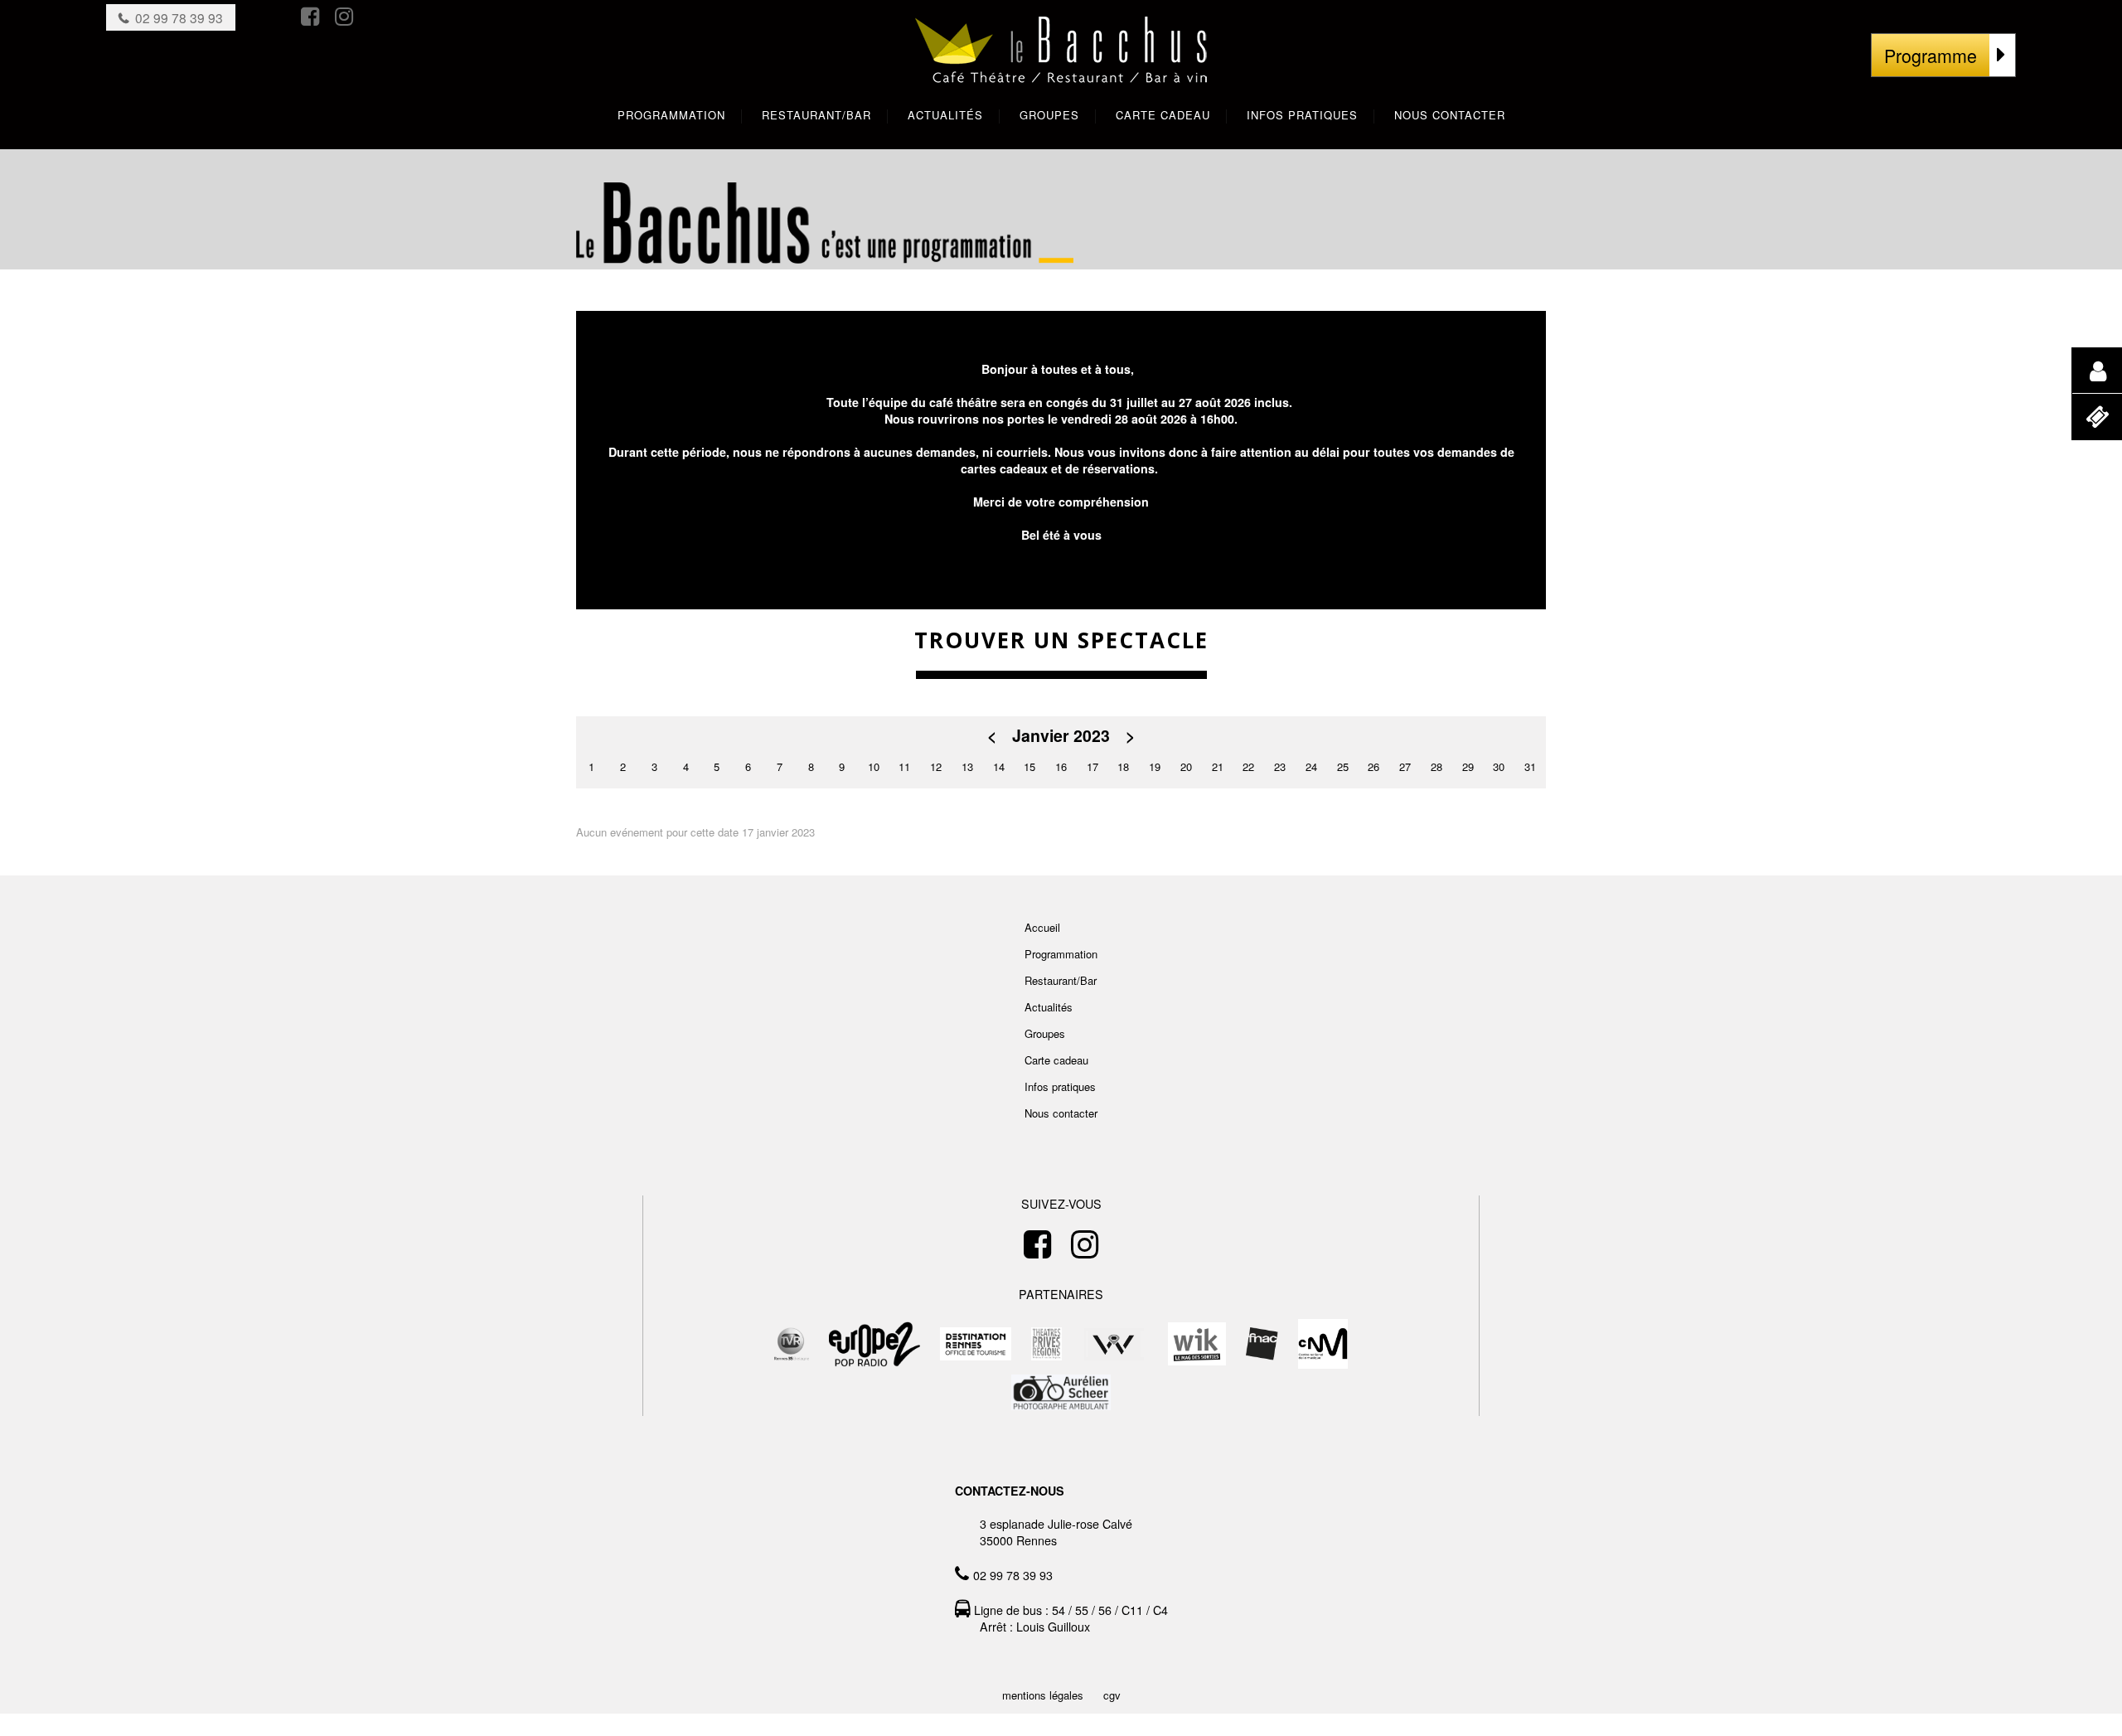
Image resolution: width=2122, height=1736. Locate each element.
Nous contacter (1061, 1113)
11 (904, 766)
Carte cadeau (1056, 1060)
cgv (1112, 1695)
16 (1061, 766)
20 (1186, 766)
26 (1373, 766)
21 (1218, 766)
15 (1030, 766)
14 (999, 766)
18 (1123, 766)
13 (967, 766)
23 (1280, 766)
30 (1499, 766)
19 (1155, 766)
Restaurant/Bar (1061, 980)
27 (1405, 766)
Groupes (1045, 1033)
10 (874, 766)
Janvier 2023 (1061, 736)
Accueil (1042, 927)
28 (1436, 766)
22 (1248, 766)
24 (1311, 766)
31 (1530, 766)
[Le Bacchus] (1061, 67)
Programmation (1061, 954)
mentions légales (1043, 1695)
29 (1468, 766)
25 (1343, 766)
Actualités (1049, 1007)
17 (1092, 766)
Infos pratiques (1060, 1086)
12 (936, 766)
